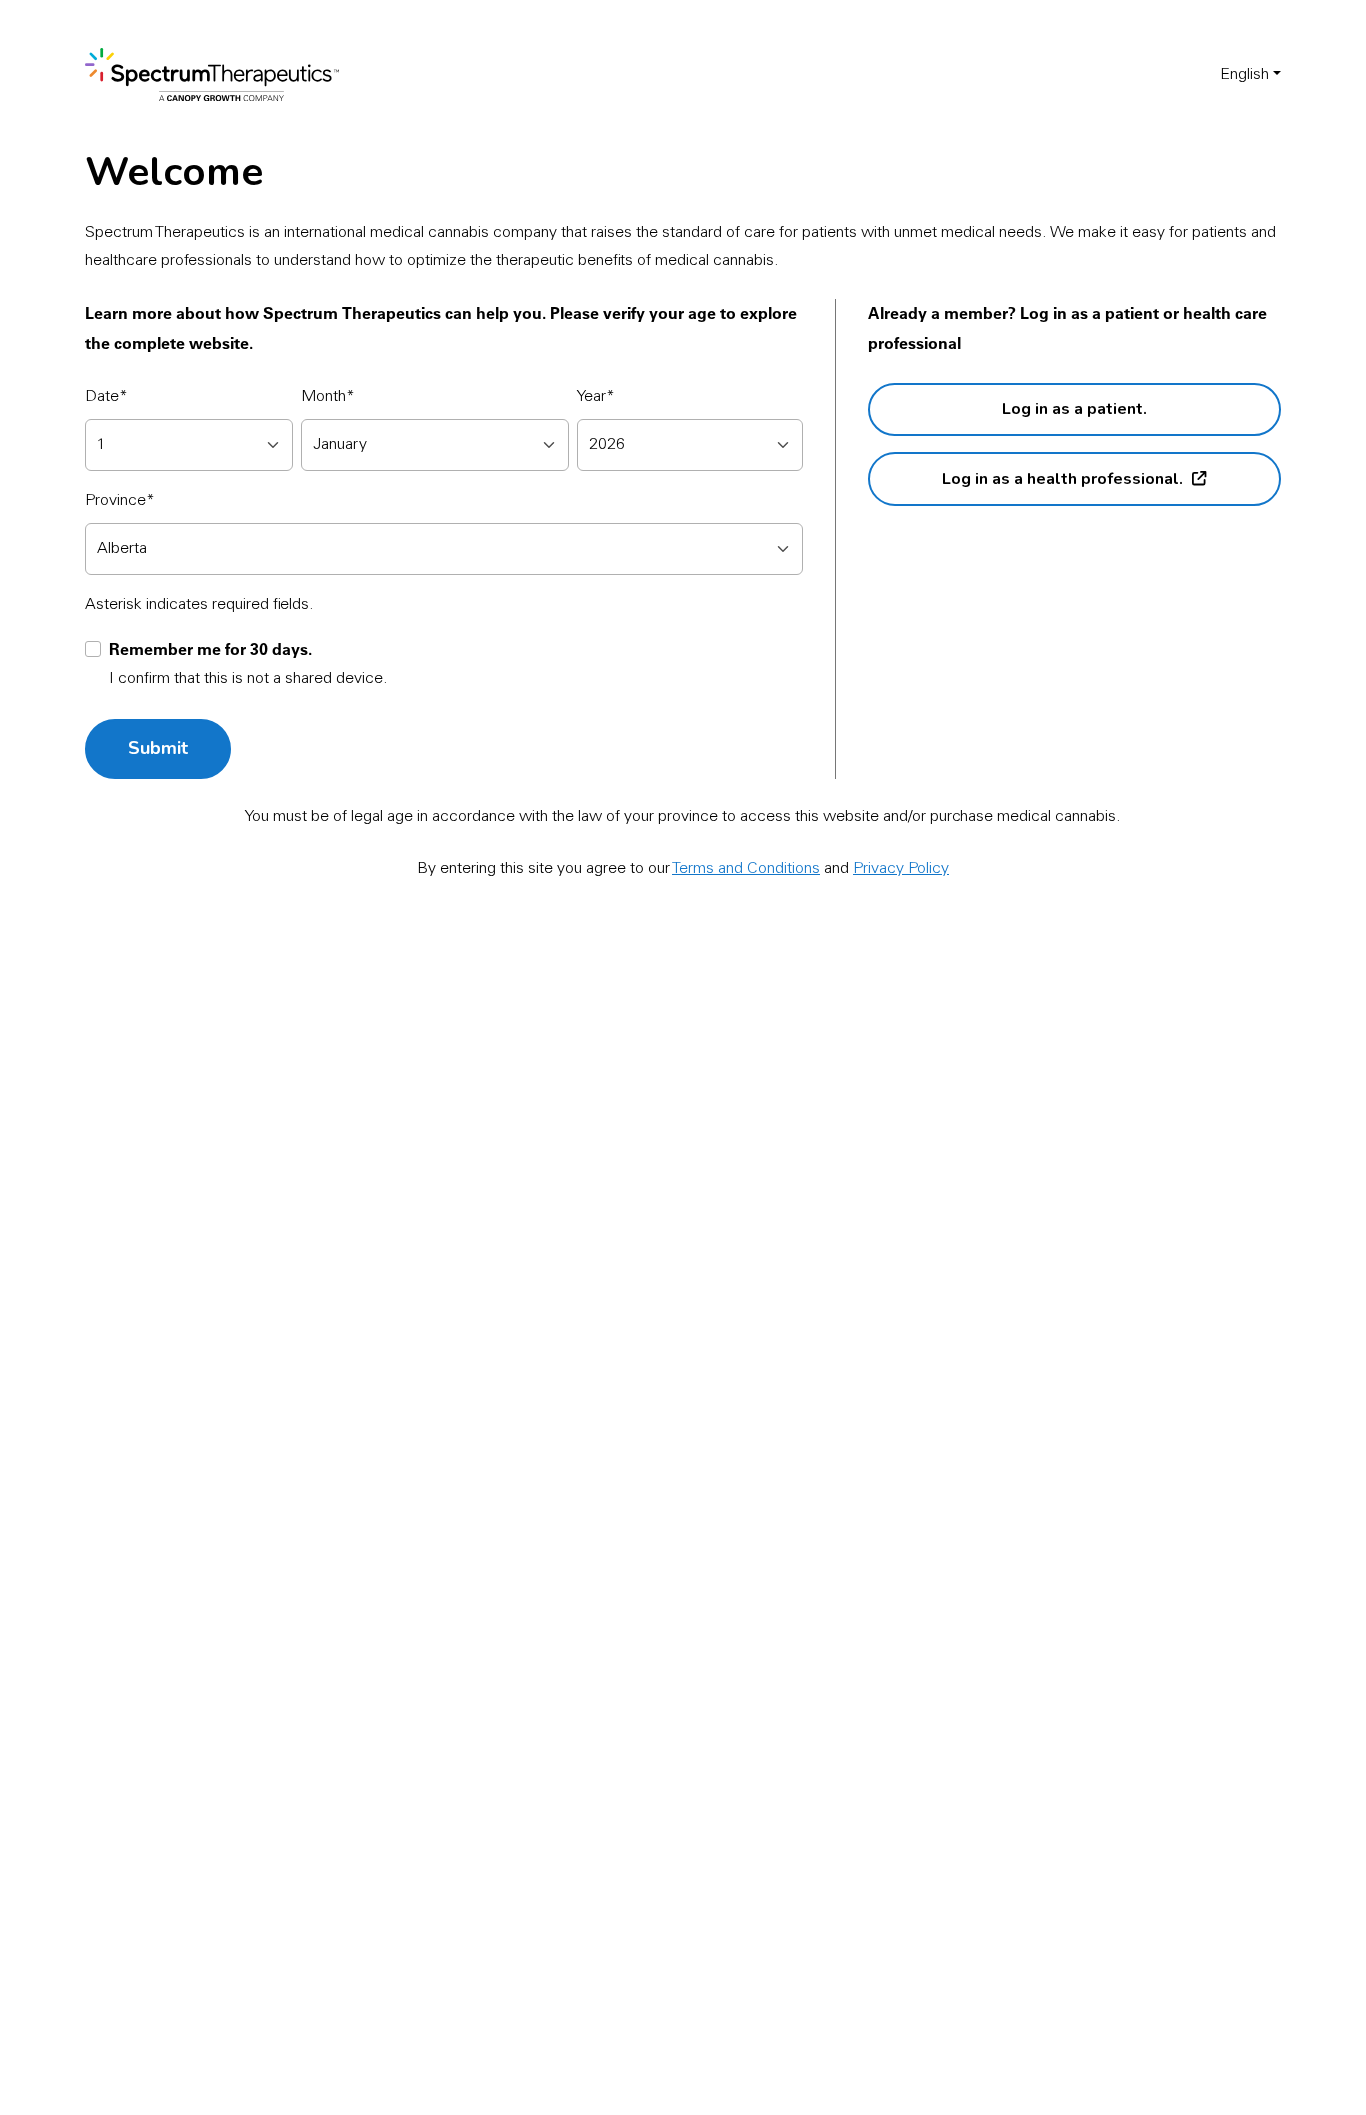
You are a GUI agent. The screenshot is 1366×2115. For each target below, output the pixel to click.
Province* (120, 501)
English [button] (1244, 75)
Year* (596, 397)
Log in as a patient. (1074, 409)
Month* (328, 397)
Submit (158, 748)
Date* (106, 397)
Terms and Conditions (746, 869)
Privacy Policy (901, 869)
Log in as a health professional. (1062, 479)
